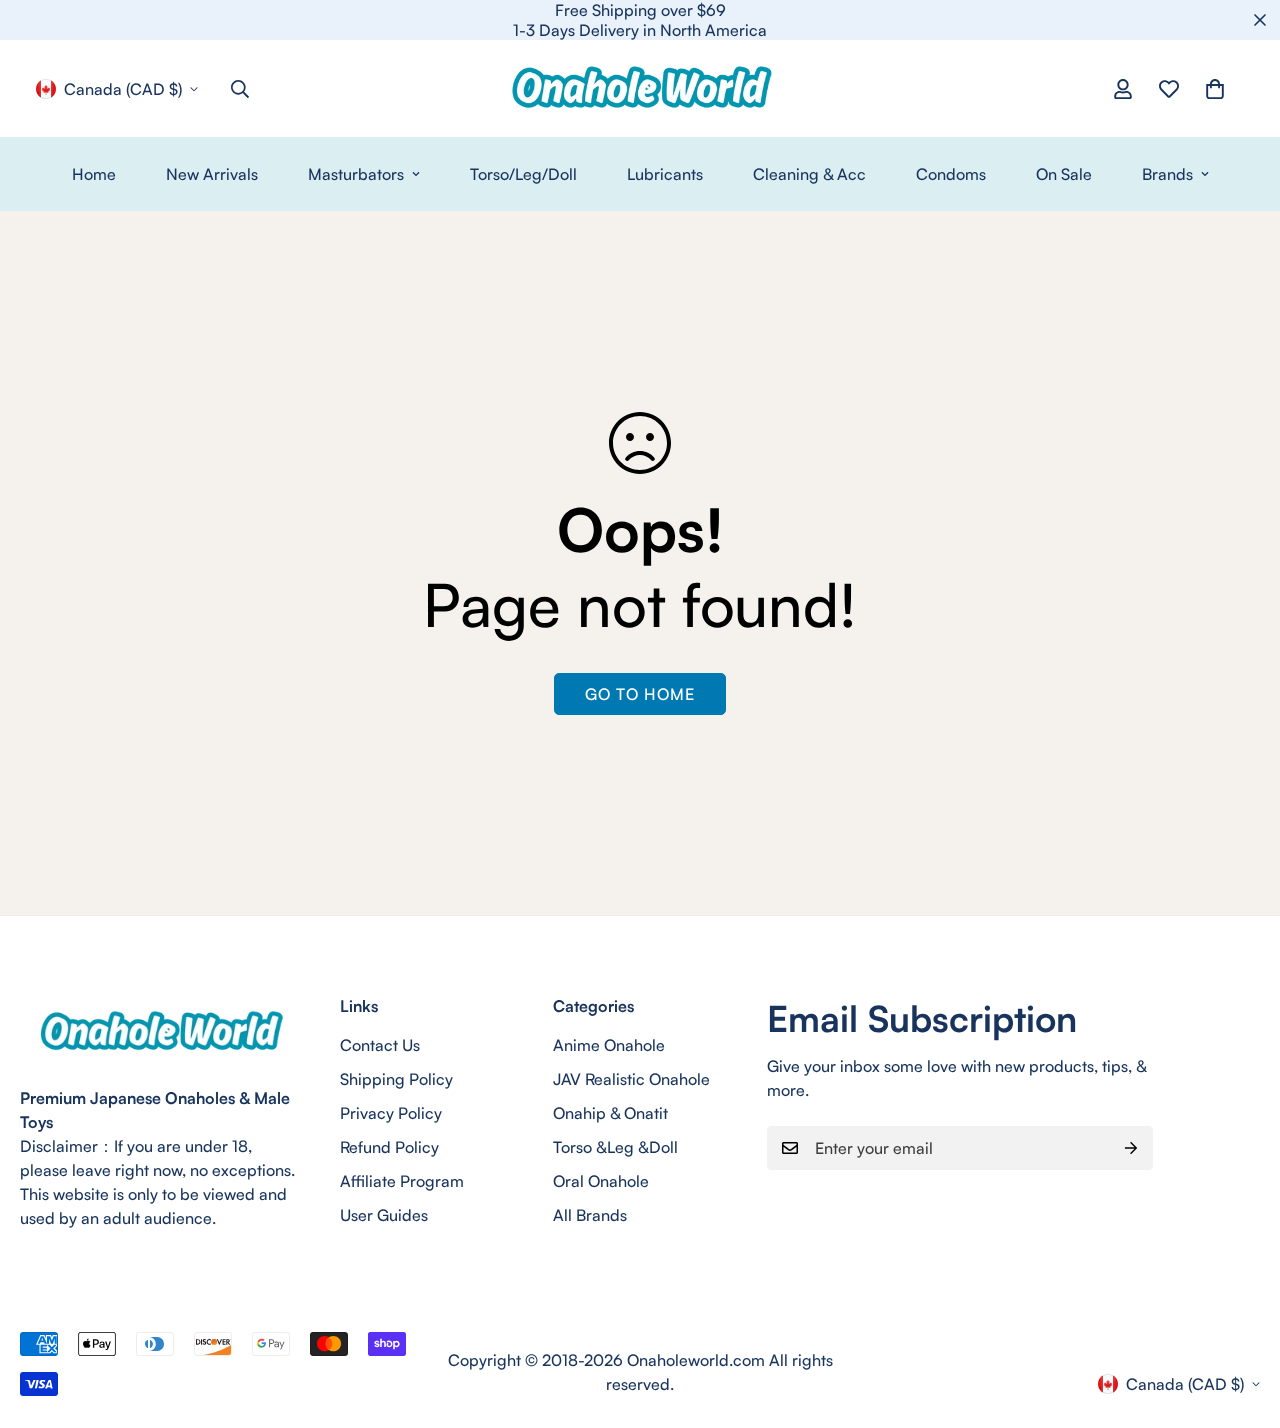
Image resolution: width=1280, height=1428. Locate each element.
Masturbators (356, 174)
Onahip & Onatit (610, 1113)
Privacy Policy (391, 1113)
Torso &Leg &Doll (615, 1147)
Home (94, 174)
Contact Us (380, 1045)
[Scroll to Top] (1241, 1319)
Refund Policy (389, 1147)
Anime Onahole (609, 1045)
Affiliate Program (402, 1181)
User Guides (384, 1215)
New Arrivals (212, 174)
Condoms (951, 174)
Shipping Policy (396, 1079)
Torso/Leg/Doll (523, 174)
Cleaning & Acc (809, 174)
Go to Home (640, 694)
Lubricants (665, 174)
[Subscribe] (1131, 1148)
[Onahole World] (640, 88)
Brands (1167, 174)
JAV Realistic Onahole (631, 1079)
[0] (1215, 89)
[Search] (240, 89)
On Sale (1064, 174)
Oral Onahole (601, 1181)
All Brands (590, 1215)
